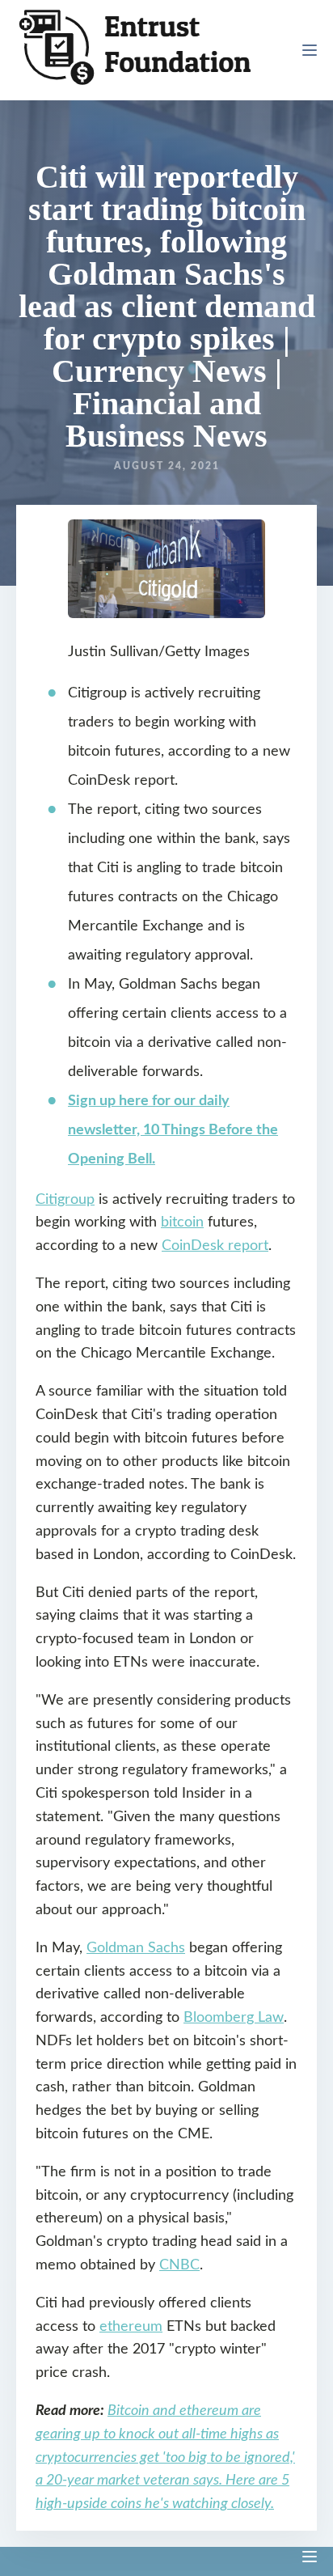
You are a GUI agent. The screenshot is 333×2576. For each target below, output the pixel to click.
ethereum (131, 2327)
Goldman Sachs (136, 1948)
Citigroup (65, 1200)
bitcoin (182, 1222)
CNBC (179, 2265)
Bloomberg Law (234, 2018)
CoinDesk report (215, 1246)
